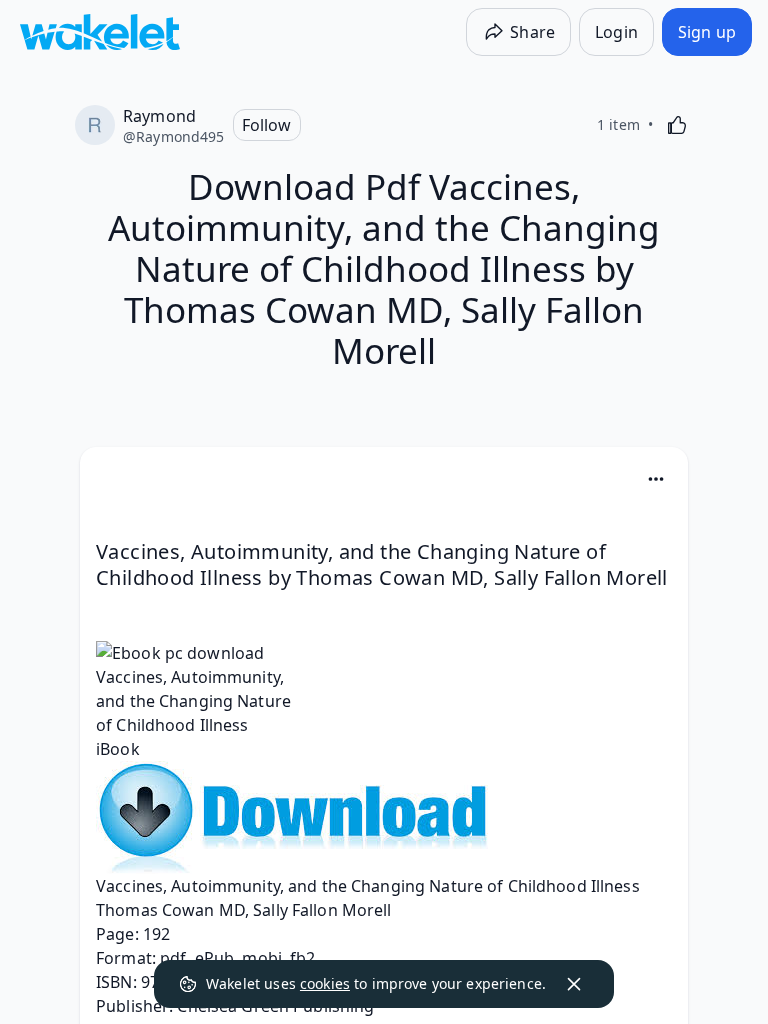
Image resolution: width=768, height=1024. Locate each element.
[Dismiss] (574, 984)
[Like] (677, 125)
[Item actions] (656, 479)
